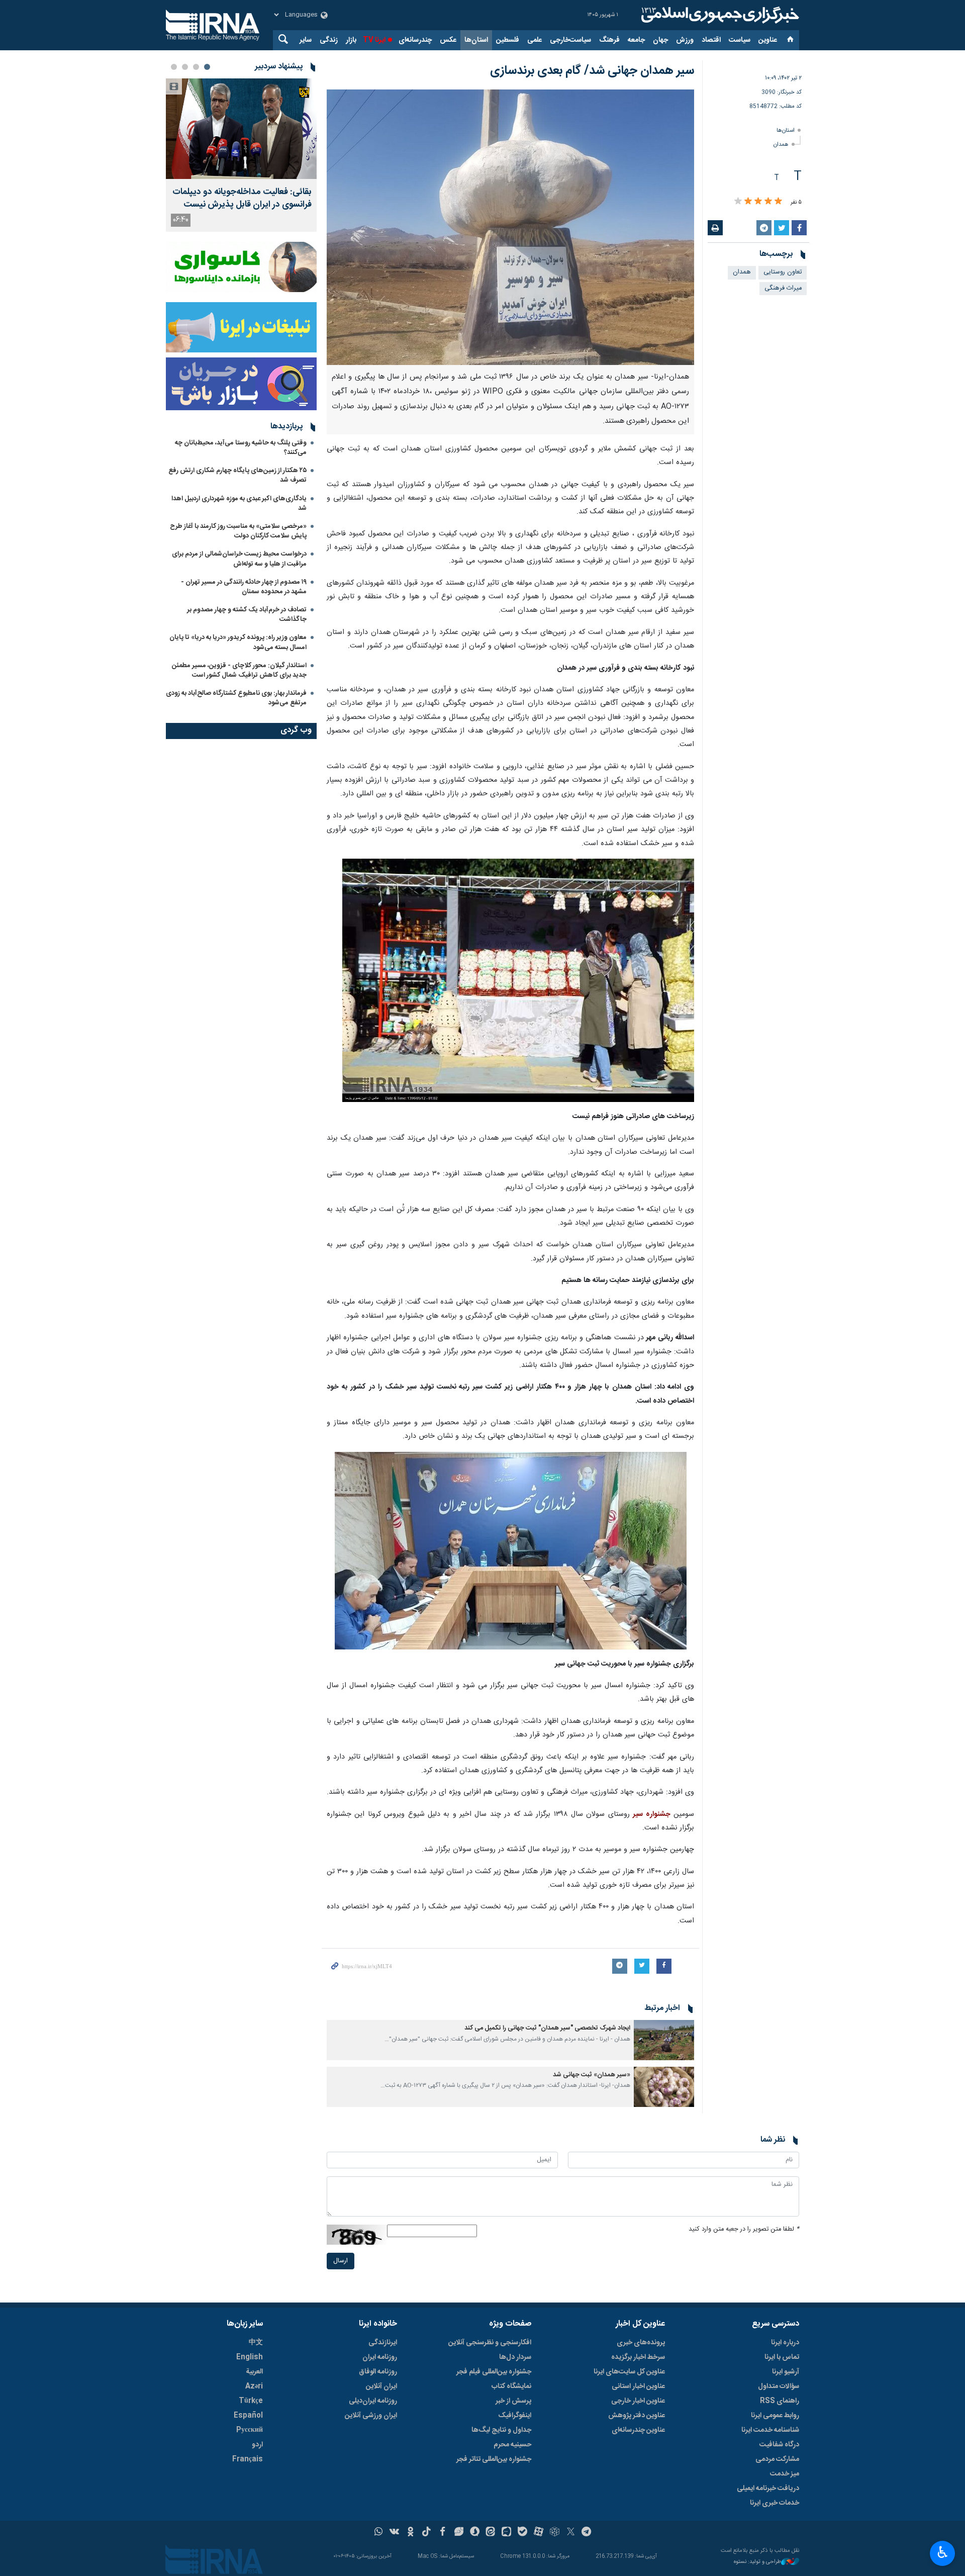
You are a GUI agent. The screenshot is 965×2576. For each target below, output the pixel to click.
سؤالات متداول (779, 2386)
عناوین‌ (768, 40)
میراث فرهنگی (783, 288)
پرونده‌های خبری (641, 2343)
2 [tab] (196, 67)
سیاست (740, 40)
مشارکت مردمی (777, 2459)
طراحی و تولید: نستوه (757, 2562)
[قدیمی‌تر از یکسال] (664, 2040)
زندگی (329, 40)
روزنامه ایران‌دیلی (373, 2401)
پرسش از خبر (513, 2401)
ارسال (341, 2261)
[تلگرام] (587, 2533)
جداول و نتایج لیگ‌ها (501, 2430)
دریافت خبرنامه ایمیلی (768, 2489)
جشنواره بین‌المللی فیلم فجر (494, 2372)
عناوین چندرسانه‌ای (638, 2430)
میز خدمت (785, 2474)
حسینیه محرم (512, 2445)
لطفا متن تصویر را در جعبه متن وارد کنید (744, 2229)
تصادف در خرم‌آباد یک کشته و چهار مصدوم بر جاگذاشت (247, 615)
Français (248, 2459)
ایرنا (719, 15)
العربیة (254, 2372)
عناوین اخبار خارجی (638, 2401)
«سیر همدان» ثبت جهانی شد (592, 2075)
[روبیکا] (555, 2533)
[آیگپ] (506, 2533)
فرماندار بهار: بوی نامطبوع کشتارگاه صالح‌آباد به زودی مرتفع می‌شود (236, 698)
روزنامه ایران (380, 2357)
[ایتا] (491, 2533)
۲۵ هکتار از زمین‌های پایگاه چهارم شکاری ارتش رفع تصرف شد (237, 475)
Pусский (250, 2430)
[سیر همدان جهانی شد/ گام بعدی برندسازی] (510, 227)
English (250, 2357)
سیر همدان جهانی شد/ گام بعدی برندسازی (592, 71)
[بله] (522, 2533)
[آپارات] (539, 2533)
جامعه (636, 40)
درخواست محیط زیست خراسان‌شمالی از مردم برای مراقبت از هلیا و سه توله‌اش (239, 559)
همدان (781, 145)
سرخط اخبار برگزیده (638, 2357)
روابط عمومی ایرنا (775, 2416)
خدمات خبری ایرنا (775, 2503)
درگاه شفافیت (779, 2445)
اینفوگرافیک (515, 2416)
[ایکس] (571, 2533)
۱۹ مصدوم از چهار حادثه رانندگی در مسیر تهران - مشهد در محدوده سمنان (244, 587)
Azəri (254, 2386)
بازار (351, 40)
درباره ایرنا (785, 2343)
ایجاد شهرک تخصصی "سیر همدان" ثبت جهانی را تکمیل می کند (547, 2028)
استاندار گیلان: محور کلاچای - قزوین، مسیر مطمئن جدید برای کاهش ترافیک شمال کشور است (239, 670)
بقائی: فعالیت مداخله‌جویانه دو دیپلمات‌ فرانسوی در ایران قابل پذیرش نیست (242, 199)
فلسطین (508, 40)
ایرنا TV (374, 40)
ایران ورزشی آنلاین (371, 2416)
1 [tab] (207, 67)
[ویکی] (394, 2533)
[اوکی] (410, 2533)
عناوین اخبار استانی (638, 2386)
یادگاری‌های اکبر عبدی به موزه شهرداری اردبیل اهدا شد (239, 503)
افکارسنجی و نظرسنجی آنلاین (490, 2343)
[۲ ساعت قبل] (241, 129)
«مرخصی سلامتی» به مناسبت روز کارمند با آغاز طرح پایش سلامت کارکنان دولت (238, 531)
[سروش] (475, 2533)
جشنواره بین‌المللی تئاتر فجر (494, 2459)
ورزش (685, 40)
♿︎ (943, 2552)
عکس (448, 40)
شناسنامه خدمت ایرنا (770, 2430)
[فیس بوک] (443, 2533)
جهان (660, 40)
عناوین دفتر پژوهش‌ (637, 2416)
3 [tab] (185, 67)
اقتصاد (711, 40)
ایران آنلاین (381, 2386)
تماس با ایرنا (782, 2357)
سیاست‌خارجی (570, 40)
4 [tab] (174, 67)
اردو (257, 2445)
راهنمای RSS (780, 2401)
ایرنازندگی (383, 2343)
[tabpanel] (241, 155)
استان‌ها (476, 40)
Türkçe (251, 2401)
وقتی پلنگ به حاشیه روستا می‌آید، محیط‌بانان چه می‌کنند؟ (241, 448)
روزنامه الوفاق (378, 2372)
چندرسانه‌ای (415, 40)
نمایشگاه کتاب (511, 2386)
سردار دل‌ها (515, 2357)
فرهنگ (609, 40)
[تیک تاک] (426, 2533)
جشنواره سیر (651, 1814)
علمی (535, 40)
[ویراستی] (459, 2533)
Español (248, 2416)
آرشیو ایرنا (786, 2372)
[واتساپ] (379, 2533)
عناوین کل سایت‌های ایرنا (629, 2372)
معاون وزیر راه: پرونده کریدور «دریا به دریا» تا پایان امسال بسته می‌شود (238, 642)
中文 (256, 2343)
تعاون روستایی (783, 272)
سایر (306, 40)
